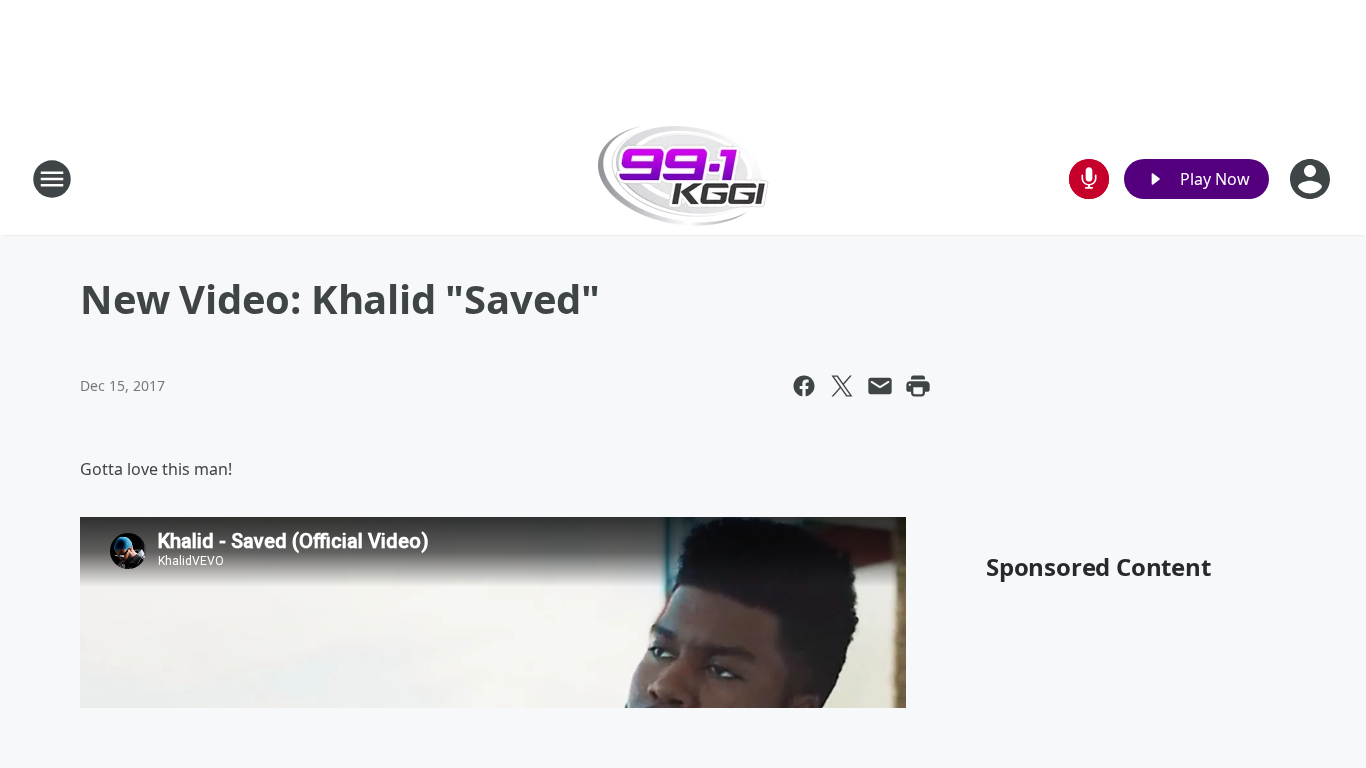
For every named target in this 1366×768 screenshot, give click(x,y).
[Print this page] (918, 386)
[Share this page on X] (842, 386)
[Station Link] (683, 178)
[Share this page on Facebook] (804, 386)
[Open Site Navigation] (52, 179)
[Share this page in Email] (880, 386)
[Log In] (1312, 179)
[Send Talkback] (1089, 179)
